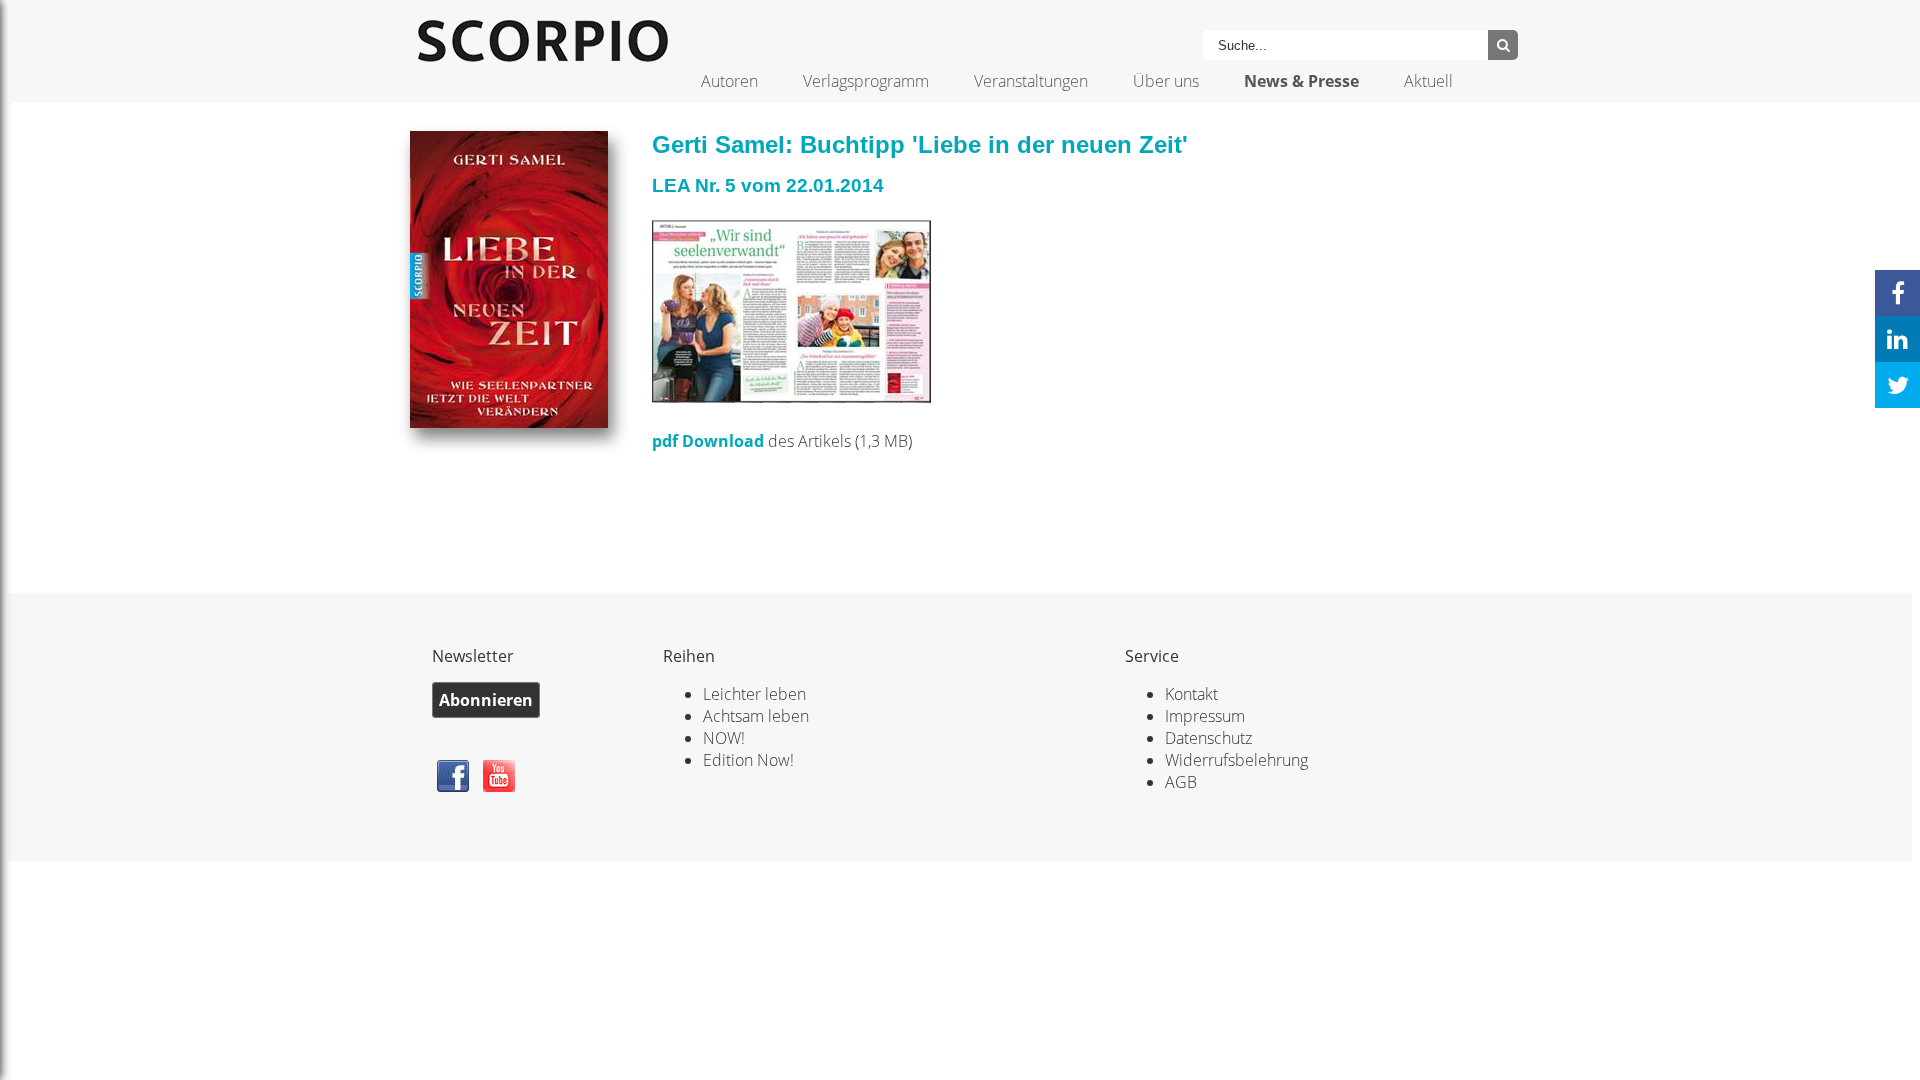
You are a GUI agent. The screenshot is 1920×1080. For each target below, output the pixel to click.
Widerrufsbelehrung (1236, 760)
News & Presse (1301, 81)
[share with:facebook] (1897, 293)
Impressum (1205, 716)
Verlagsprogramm (866, 81)
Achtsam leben (756, 716)
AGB (1181, 782)
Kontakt (1191, 694)
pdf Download (708, 441)
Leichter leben (754, 694)
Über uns (1166, 81)
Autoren (729, 81)
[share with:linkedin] (1897, 339)
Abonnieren (486, 700)
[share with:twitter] (1897, 385)
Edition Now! (748, 760)
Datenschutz (1208, 738)
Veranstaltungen (1031, 81)
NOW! (724, 738)
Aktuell (1428, 81)
